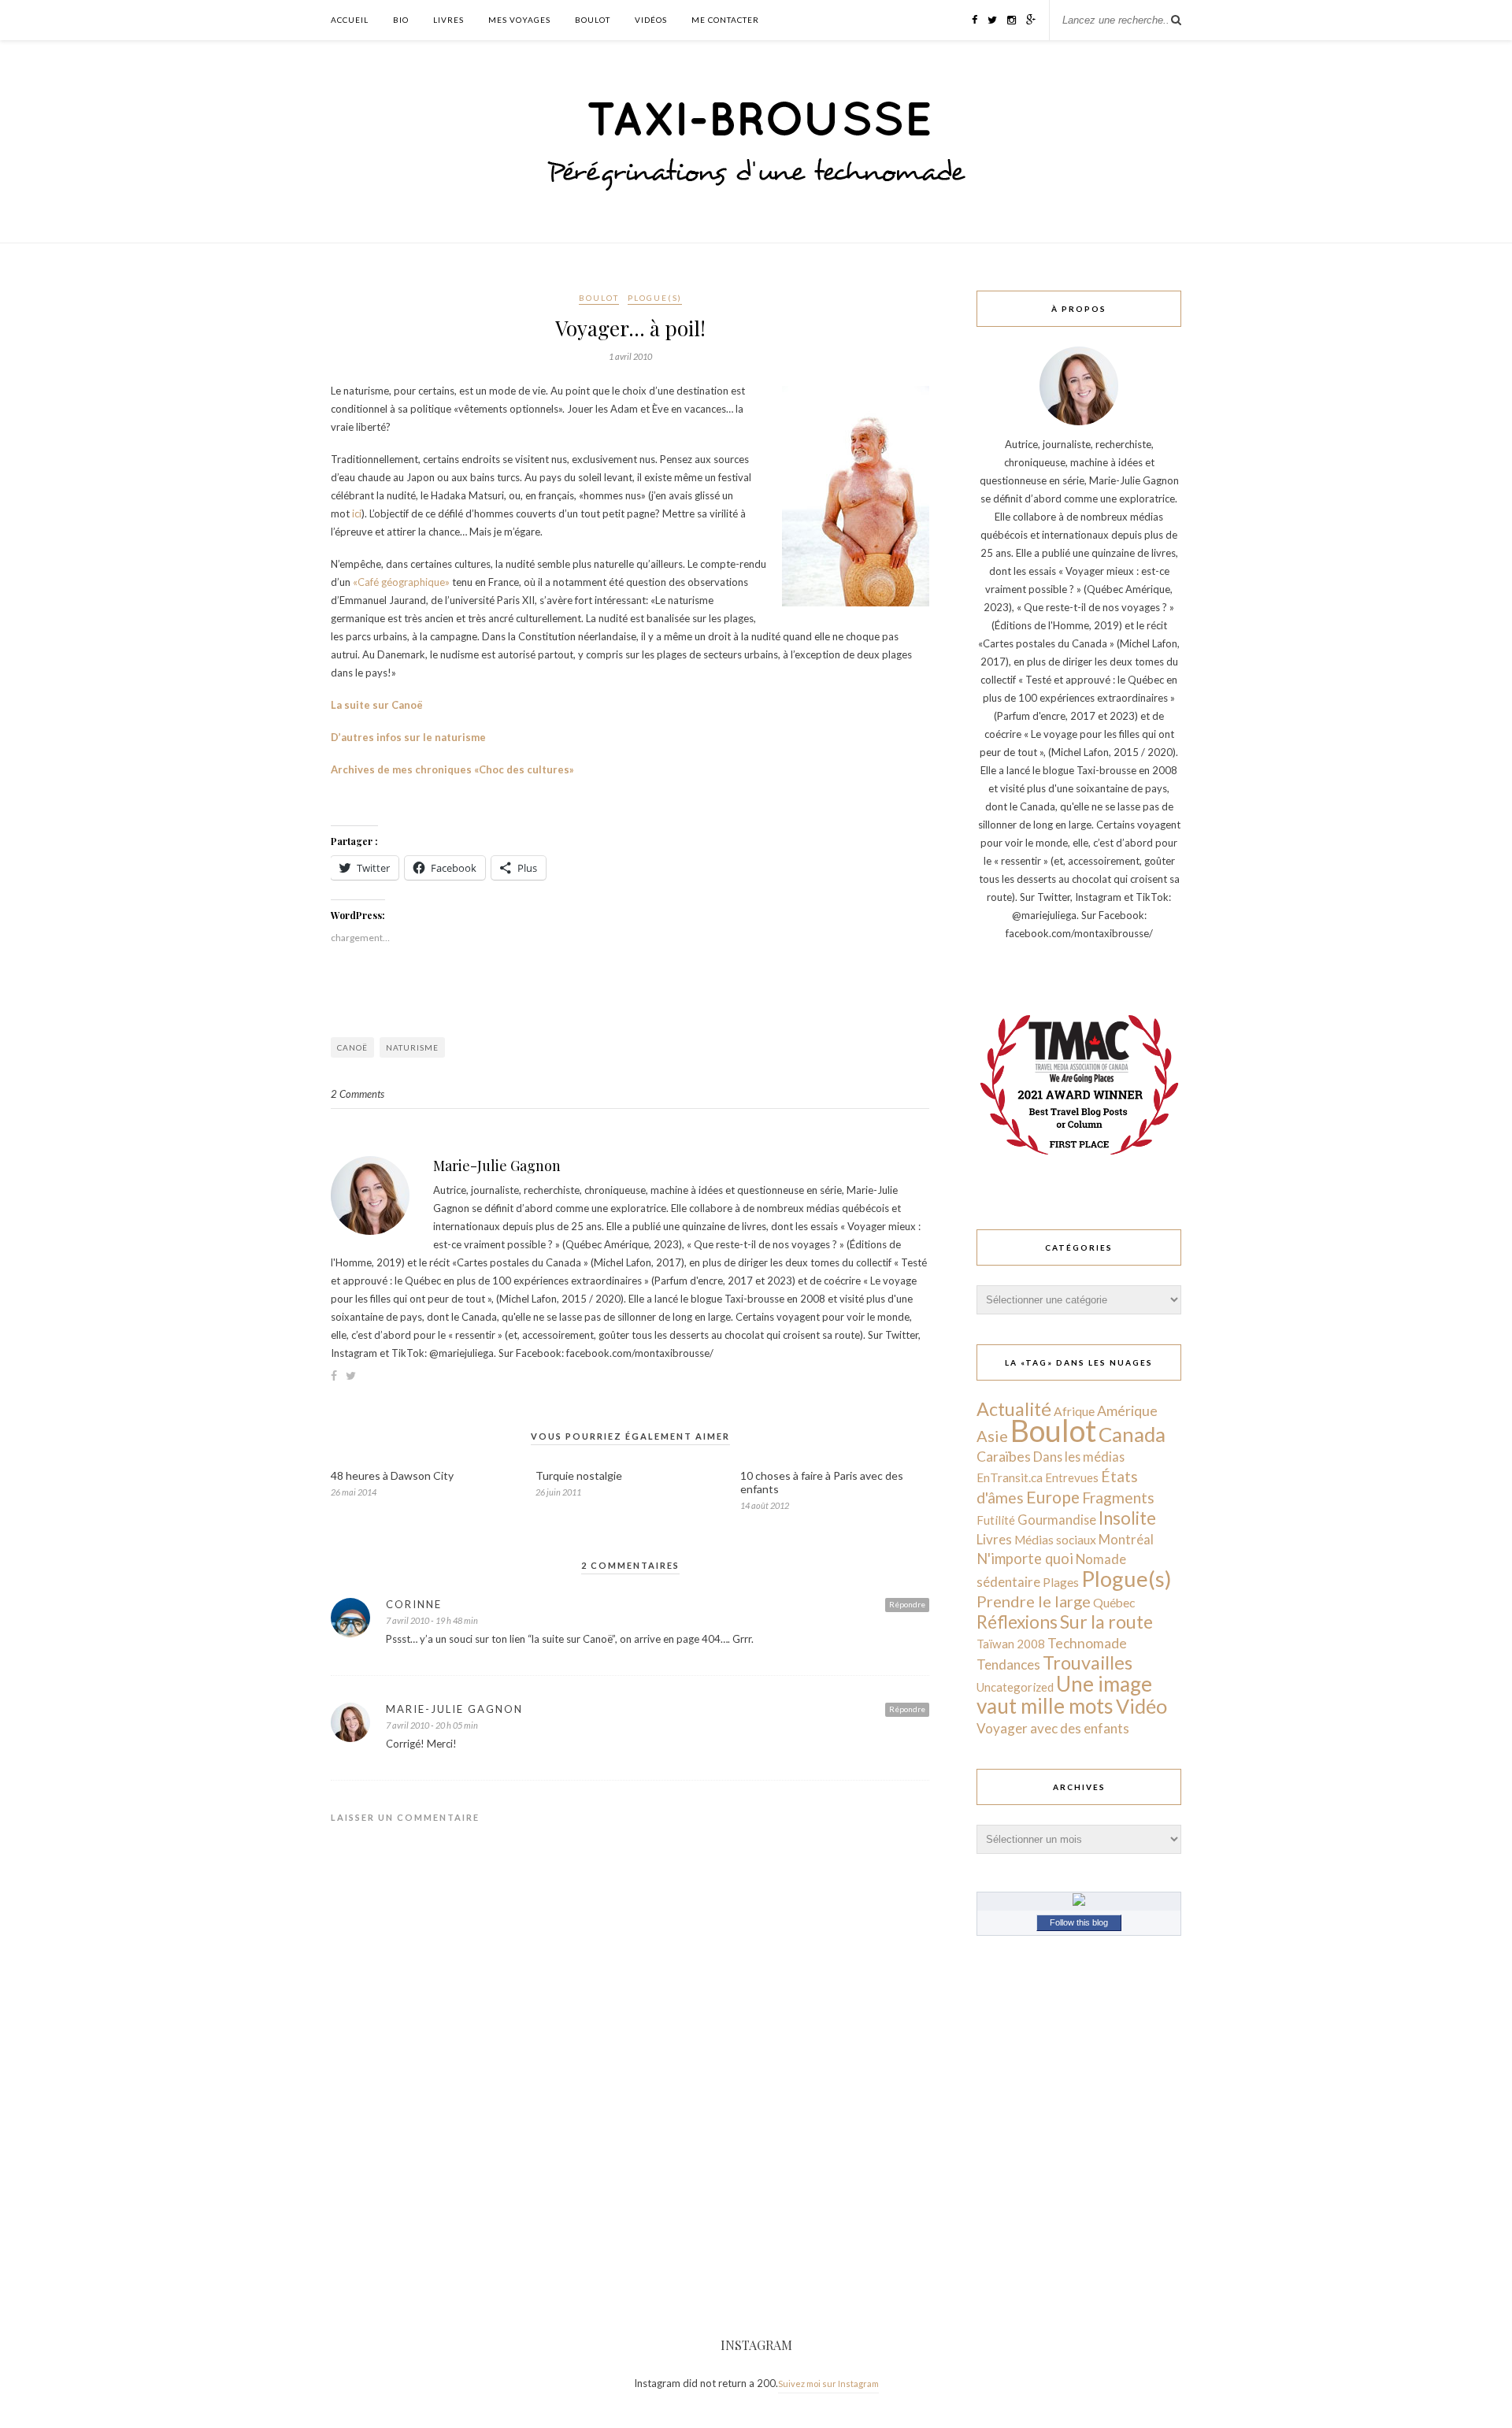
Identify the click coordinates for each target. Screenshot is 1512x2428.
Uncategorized (1015, 1687)
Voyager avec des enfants (1053, 1728)
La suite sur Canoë (377, 705)
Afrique (1074, 1411)
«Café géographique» (401, 582)
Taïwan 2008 (1011, 1644)
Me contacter (725, 20)
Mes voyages (519, 20)
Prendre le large (1034, 1601)
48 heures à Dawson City (392, 1475)
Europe (1053, 1497)
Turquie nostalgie (579, 1475)
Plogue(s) (655, 298)
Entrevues (1072, 1477)
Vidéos (651, 20)
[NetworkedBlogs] (1079, 1902)
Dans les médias (1079, 1457)
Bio (401, 20)
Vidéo (1141, 1706)
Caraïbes (1004, 1457)
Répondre (907, 1604)
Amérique (1127, 1410)
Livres (448, 20)
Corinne (414, 1604)
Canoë (352, 1047)
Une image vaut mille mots (1064, 1695)
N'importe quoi (1025, 1559)
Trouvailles (1088, 1663)
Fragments (1118, 1498)
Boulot (593, 20)
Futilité (996, 1520)
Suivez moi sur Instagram (828, 2384)
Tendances (1008, 1664)
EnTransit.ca (1010, 1477)
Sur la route (1106, 1622)
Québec (1114, 1602)
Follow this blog (1079, 1922)
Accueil (350, 20)
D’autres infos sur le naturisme (408, 737)
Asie (992, 1436)
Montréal (1126, 1539)
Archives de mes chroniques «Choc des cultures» (452, 769)
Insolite (1127, 1518)
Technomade (1087, 1643)
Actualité (1014, 1409)
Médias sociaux (1055, 1540)
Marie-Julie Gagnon (497, 1166)
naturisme (412, 1047)
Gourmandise (1057, 1520)
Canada (1132, 1434)
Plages (1061, 1582)
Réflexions (1017, 1622)
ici (357, 513)
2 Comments (358, 1094)
